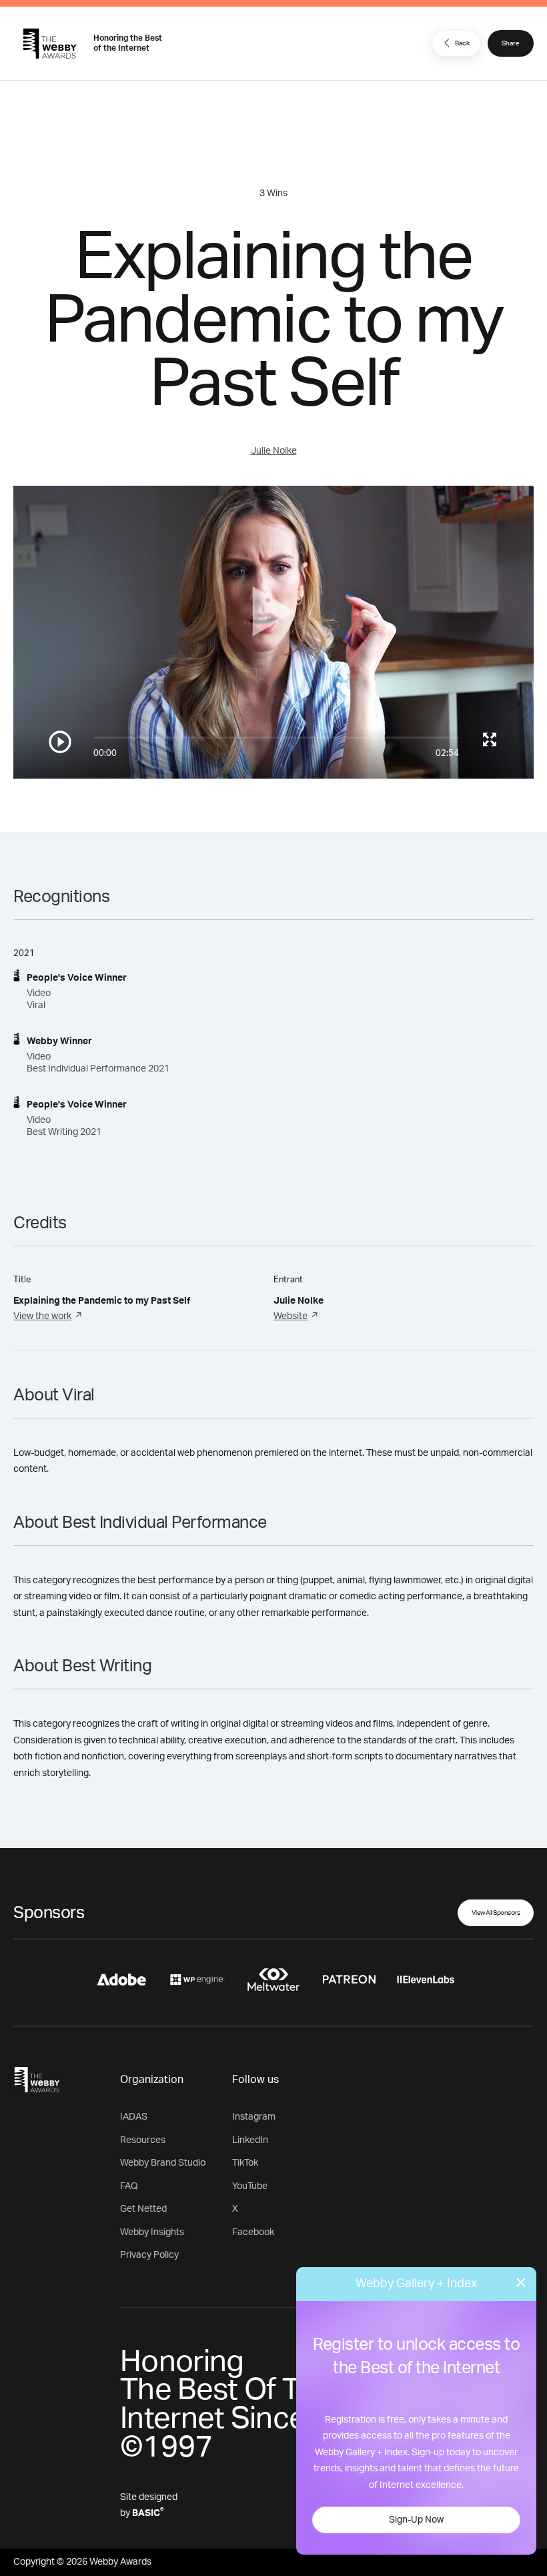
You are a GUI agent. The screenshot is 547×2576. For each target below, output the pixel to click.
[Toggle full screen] (490, 739)
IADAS (134, 2117)
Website (291, 1316)
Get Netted (143, 2209)
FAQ (129, 2186)
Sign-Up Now (416, 2520)
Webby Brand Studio (163, 2163)
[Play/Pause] (60, 742)
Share (511, 43)
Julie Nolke (274, 451)
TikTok (245, 2163)
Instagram (254, 2117)
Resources (143, 2140)
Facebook (253, 2232)
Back (462, 43)
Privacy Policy (149, 2255)
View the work (42, 1316)
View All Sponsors (496, 1913)
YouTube (250, 2186)
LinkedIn (250, 2140)
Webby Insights (152, 2232)
